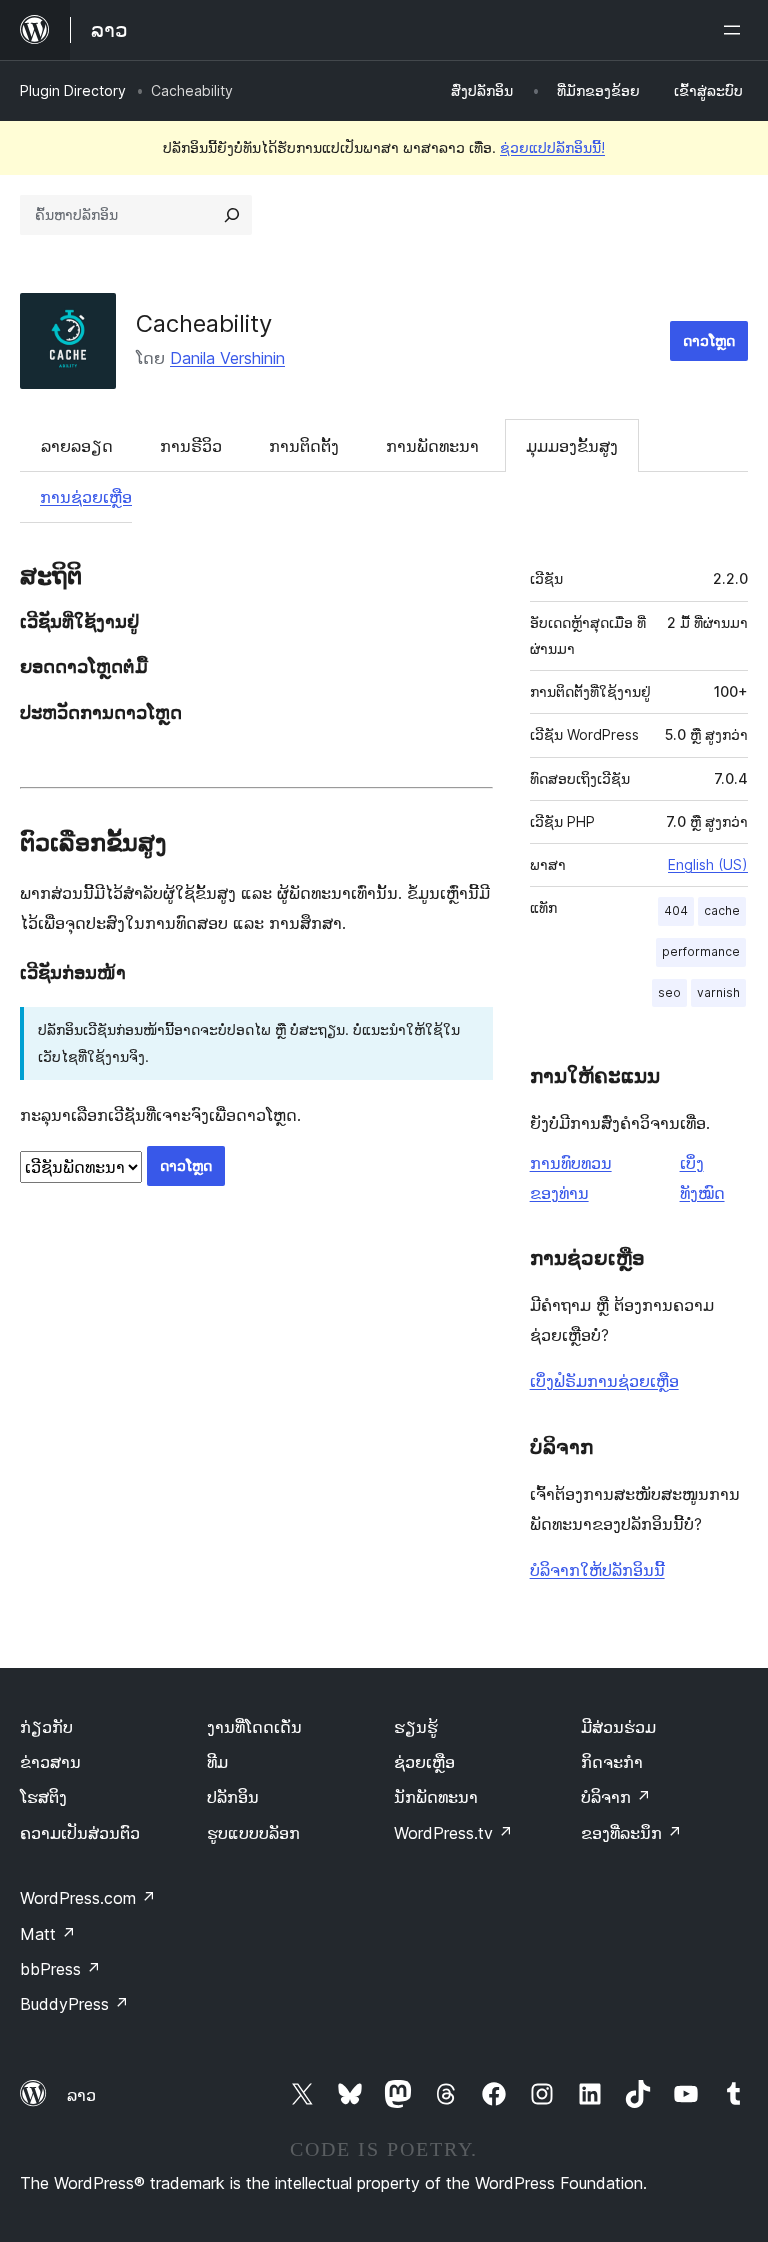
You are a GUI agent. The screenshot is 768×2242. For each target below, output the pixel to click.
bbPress (60, 1969)
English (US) (708, 864)
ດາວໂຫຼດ (709, 340)
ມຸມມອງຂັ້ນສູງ (572, 446)
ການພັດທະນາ (432, 446)
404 (676, 910)
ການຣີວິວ (191, 446)
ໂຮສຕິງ (43, 1797)
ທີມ (217, 1762)
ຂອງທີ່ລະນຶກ (631, 1833)
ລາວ (81, 2095)
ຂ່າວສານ (50, 1762)
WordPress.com (88, 1898)
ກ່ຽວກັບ (46, 1727)
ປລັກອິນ (233, 1797)
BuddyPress (74, 2004)
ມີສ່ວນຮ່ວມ (618, 1727)
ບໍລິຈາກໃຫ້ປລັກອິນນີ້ (597, 1570)
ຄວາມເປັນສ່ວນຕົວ (80, 1833)
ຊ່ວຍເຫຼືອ (424, 1762)
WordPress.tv (453, 1833)
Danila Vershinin (227, 358)
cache (722, 910)
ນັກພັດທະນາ (436, 1797)
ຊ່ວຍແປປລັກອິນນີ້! (552, 147)
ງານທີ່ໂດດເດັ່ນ (254, 1727)
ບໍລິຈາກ (616, 1797)
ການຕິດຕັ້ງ (304, 446)
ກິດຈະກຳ (612, 1762)
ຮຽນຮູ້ (416, 1727)
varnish (718, 992)
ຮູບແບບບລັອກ (253, 1833)
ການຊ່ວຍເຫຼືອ (86, 497)
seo (669, 992)
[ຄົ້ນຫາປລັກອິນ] (232, 215)
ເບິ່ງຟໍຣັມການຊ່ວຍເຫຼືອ (604, 1381)
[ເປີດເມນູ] (736, 30)
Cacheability (204, 323)
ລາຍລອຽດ (77, 446)
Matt (48, 1934)
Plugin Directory (73, 90)
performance (701, 951)
